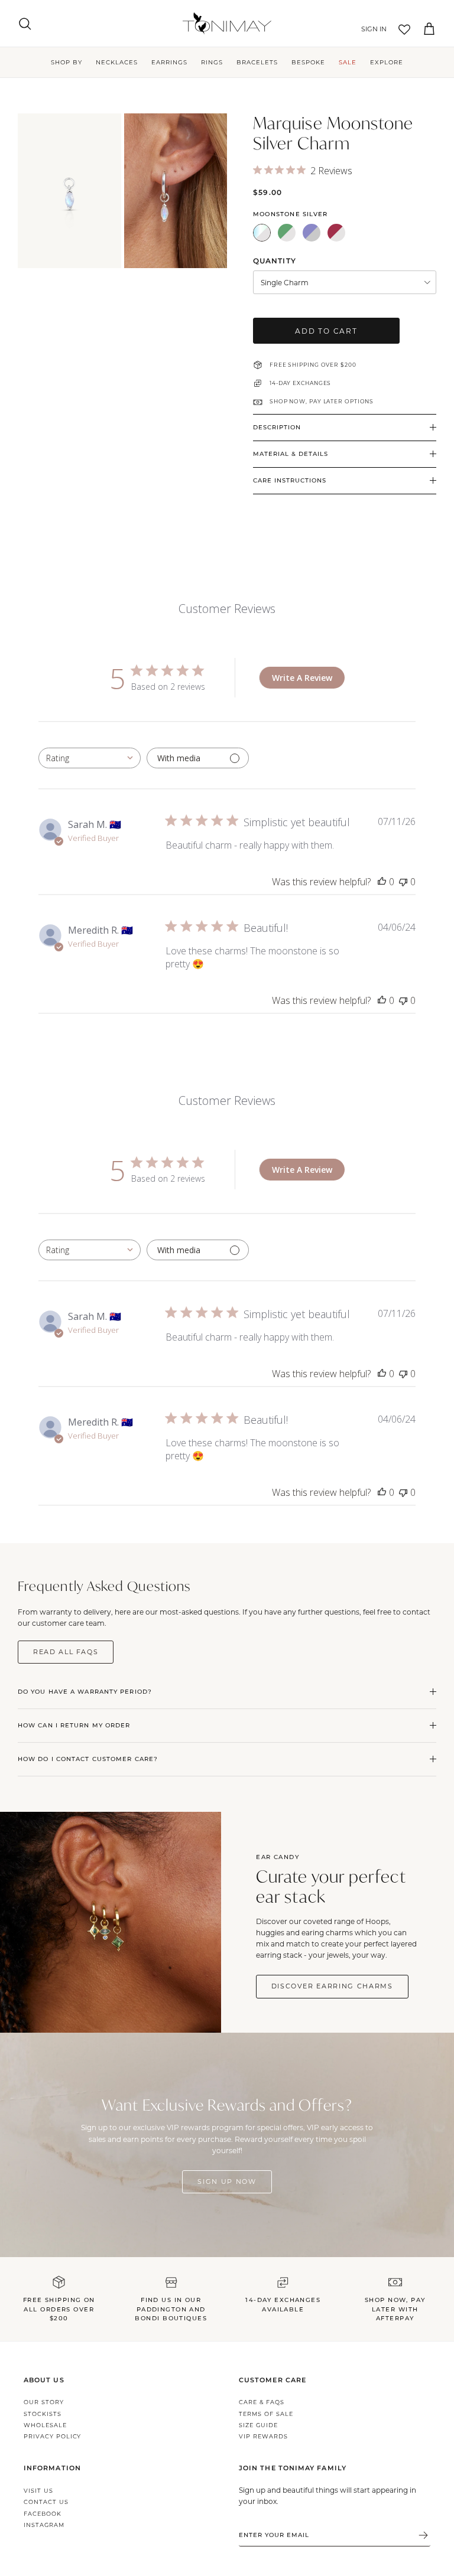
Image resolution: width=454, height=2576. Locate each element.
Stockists (43, 2414)
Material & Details (291, 454)
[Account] (372, 30)
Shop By (67, 62)
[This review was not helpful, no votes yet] (403, 882)
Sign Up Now (227, 2182)
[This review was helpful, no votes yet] (382, 882)
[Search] (25, 24)
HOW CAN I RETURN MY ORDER (74, 1725)
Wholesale (45, 2425)
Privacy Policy (52, 2436)
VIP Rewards (263, 2436)
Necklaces (117, 62)
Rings (212, 62)
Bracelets (257, 62)
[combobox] (90, 758)
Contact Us (46, 2502)
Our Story (44, 2402)
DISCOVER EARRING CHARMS (332, 1986)
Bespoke (308, 62)
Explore (387, 62)
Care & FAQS (262, 2402)
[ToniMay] (227, 23)
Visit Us (38, 2491)
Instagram (44, 2525)
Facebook (43, 2514)
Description (277, 427)
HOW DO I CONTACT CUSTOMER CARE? (88, 1759)
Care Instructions (290, 480)
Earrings (169, 62)
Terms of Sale (266, 2414)
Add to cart (326, 331)
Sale (348, 62)
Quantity (275, 261)
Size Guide (258, 2425)
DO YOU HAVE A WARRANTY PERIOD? (85, 1692)
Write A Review (302, 678)
